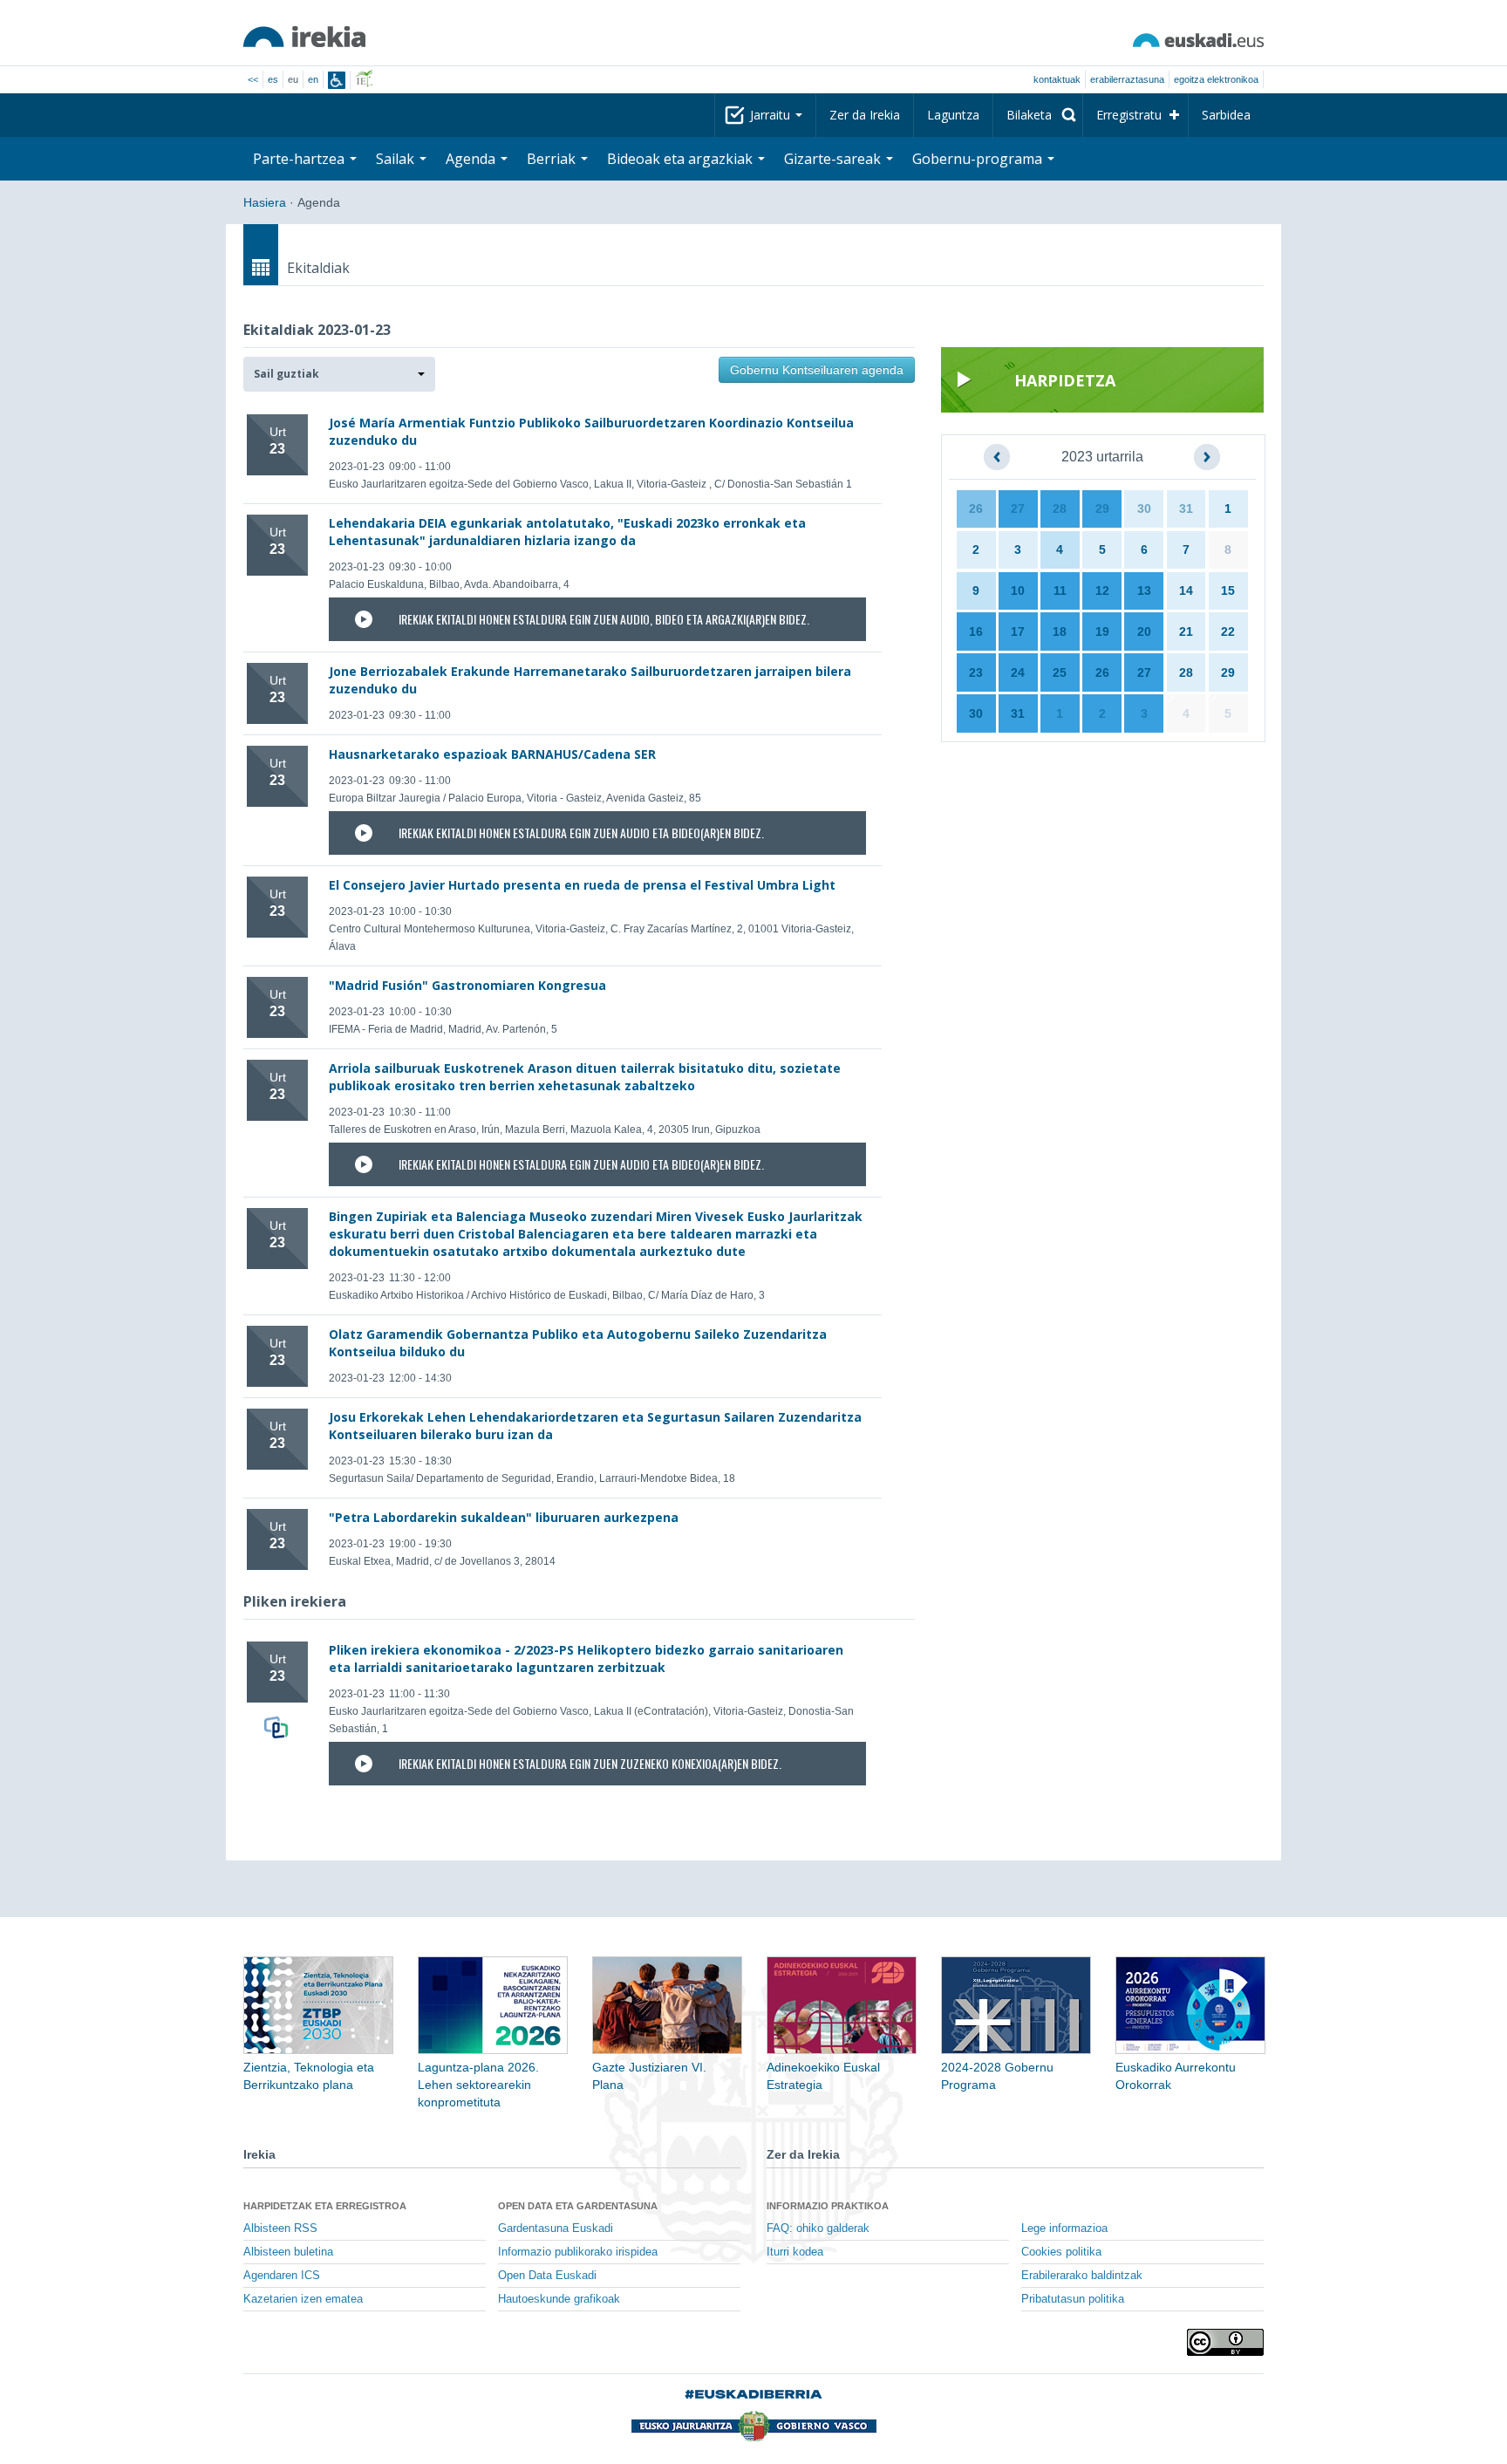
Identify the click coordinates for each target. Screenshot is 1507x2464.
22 (1228, 631)
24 (1018, 672)
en (313, 79)
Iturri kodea (795, 2252)
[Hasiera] (304, 37)
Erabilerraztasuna (1127, 79)
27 (1018, 508)
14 (1186, 590)
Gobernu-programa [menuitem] (979, 159)
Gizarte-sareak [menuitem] (834, 159)
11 (1060, 590)
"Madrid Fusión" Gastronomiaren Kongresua (467, 985)
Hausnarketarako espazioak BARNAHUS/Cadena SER (492, 754)
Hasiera (265, 202)
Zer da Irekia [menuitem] (865, 115)
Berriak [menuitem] (553, 159)
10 (1018, 590)
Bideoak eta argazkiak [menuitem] (682, 159)
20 (1144, 631)
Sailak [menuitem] (397, 159)
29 (1102, 508)
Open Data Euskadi (547, 2276)
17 (1018, 631)
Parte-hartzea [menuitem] (300, 159)
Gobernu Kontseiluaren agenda (817, 370)
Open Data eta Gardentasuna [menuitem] (578, 2206)
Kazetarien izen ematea (303, 2299)
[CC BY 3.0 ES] (1225, 2342)
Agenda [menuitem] (472, 159)
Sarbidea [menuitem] (1226, 115)
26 (976, 508)
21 (1186, 631)
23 (976, 672)
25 (1060, 672)
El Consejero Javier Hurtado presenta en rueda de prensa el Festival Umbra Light (582, 885)
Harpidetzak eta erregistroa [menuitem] (325, 2206)
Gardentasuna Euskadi (556, 2229)
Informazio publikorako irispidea (578, 2252)
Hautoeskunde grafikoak (559, 2299)
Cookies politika (1061, 2252)
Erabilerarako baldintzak (1082, 2276)
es (273, 79)
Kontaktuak (1057, 79)
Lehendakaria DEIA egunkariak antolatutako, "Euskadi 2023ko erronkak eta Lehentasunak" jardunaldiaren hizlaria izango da (567, 532)
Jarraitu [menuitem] (772, 115)
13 (1144, 590)
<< (253, 79)
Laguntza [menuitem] (953, 115)
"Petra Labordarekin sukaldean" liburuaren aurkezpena (504, 1517)
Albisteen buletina (288, 2252)
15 (1228, 590)
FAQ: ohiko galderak (818, 2229)
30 (1144, 508)
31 (1186, 508)
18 (1060, 631)
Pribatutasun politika (1073, 2299)
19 (1102, 631)
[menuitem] (1038, 115)
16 (976, 631)
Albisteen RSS (280, 2229)
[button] (339, 374)
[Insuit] (337, 80)
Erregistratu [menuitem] (1129, 115)
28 (1060, 508)
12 (1102, 590)
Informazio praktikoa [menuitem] (828, 2206)
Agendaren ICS (282, 2276)
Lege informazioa (1064, 2229)
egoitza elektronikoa (1216, 79)
